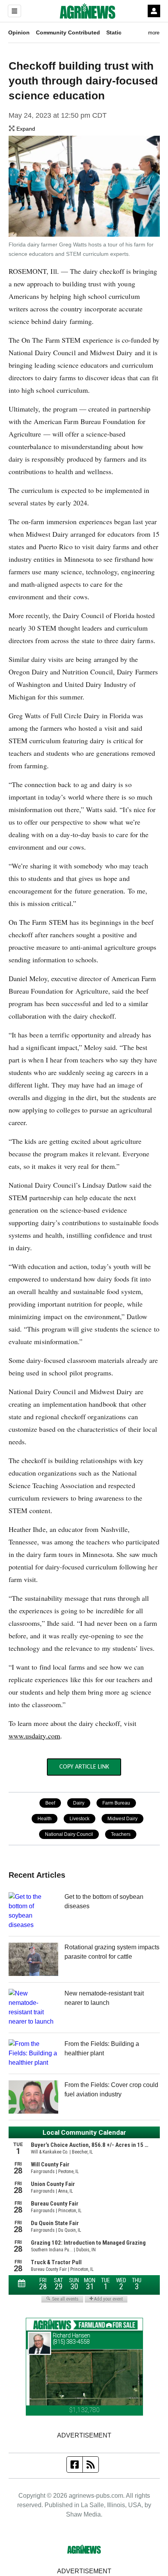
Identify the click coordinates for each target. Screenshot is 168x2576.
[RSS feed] (91, 2465)
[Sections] (14, 11)
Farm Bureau (116, 1803)
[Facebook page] (75, 2465)
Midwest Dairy (122, 1819)
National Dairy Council (69, 1834)
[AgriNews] (88, 11)
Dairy (79, 1803)
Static (114, 32)
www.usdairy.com (35, 1736)
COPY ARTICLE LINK (84, 1767)
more (154, 33)
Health (45, 1819)
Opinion (19, 32)
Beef (50, 1803)
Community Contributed (68, 32)
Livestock (80, 1819)
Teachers (121, 1834)
